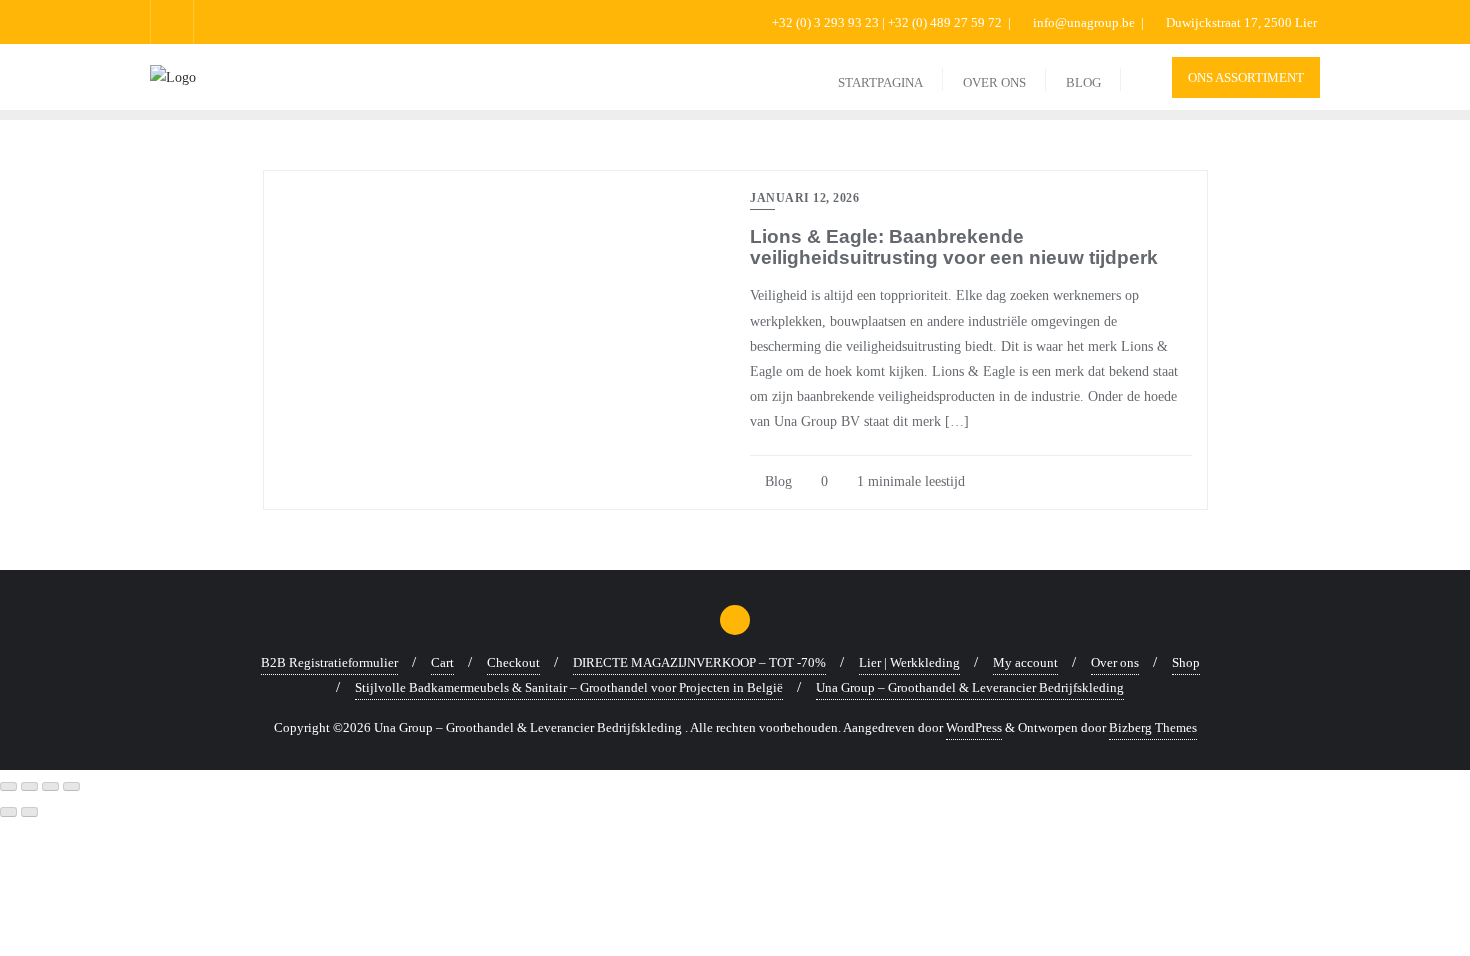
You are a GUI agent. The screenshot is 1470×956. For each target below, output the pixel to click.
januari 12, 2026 (804, 198)
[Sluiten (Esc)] (71, 787)
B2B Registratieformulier (329, 662)
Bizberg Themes (1153, 727)
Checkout (513, 662)
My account (1025, 662)
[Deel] (50, 787)
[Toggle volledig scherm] (29, 787)
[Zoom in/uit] (8, 787)
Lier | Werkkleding (909, 662)
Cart (442, 662)
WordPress (974, 727)
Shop (1186, 662)
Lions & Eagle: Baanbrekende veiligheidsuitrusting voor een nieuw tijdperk (954, 247)
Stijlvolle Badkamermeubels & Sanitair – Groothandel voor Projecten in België (569, 687)
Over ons (1115, 662)
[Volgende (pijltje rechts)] (29, 812)
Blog (776, 481)
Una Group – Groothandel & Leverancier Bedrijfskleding (970, 687)
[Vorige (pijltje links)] (8, 812)
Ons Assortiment (1246, 77)
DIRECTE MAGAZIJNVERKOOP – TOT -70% (699, 662)
